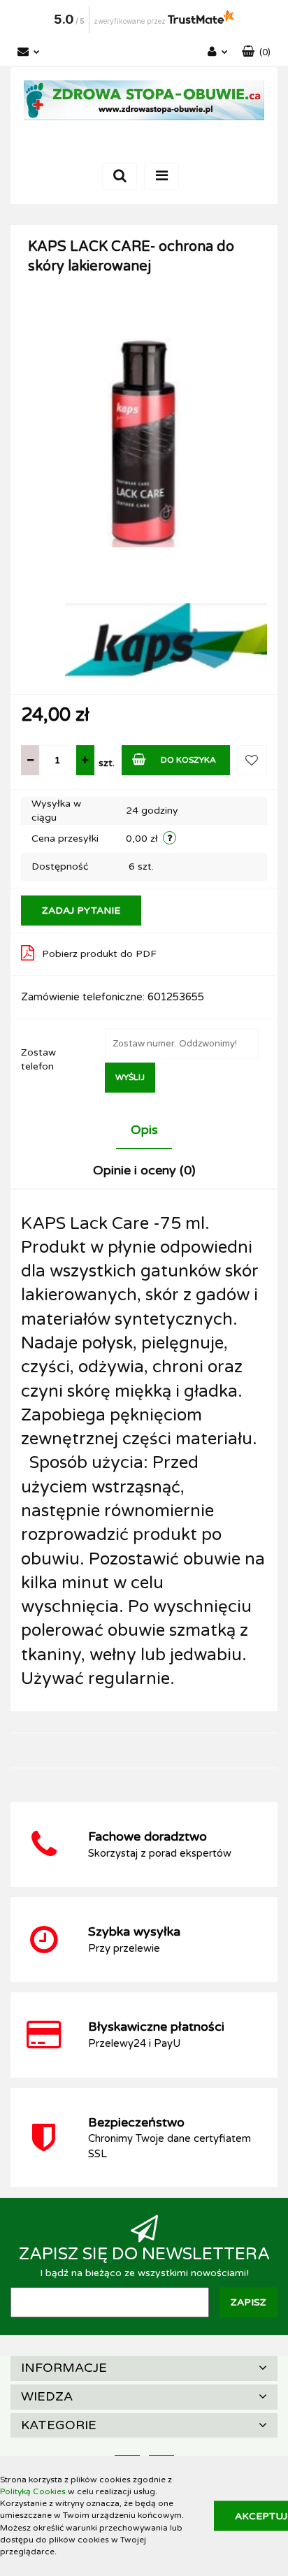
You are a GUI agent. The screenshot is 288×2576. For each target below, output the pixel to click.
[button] (256, 52)
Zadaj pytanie (81, 911)
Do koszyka (188, 760)
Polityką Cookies (33, 2491)
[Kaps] (166, 644)
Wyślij (130, 1077)
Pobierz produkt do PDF (99, 954)
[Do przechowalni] (252, 760)
